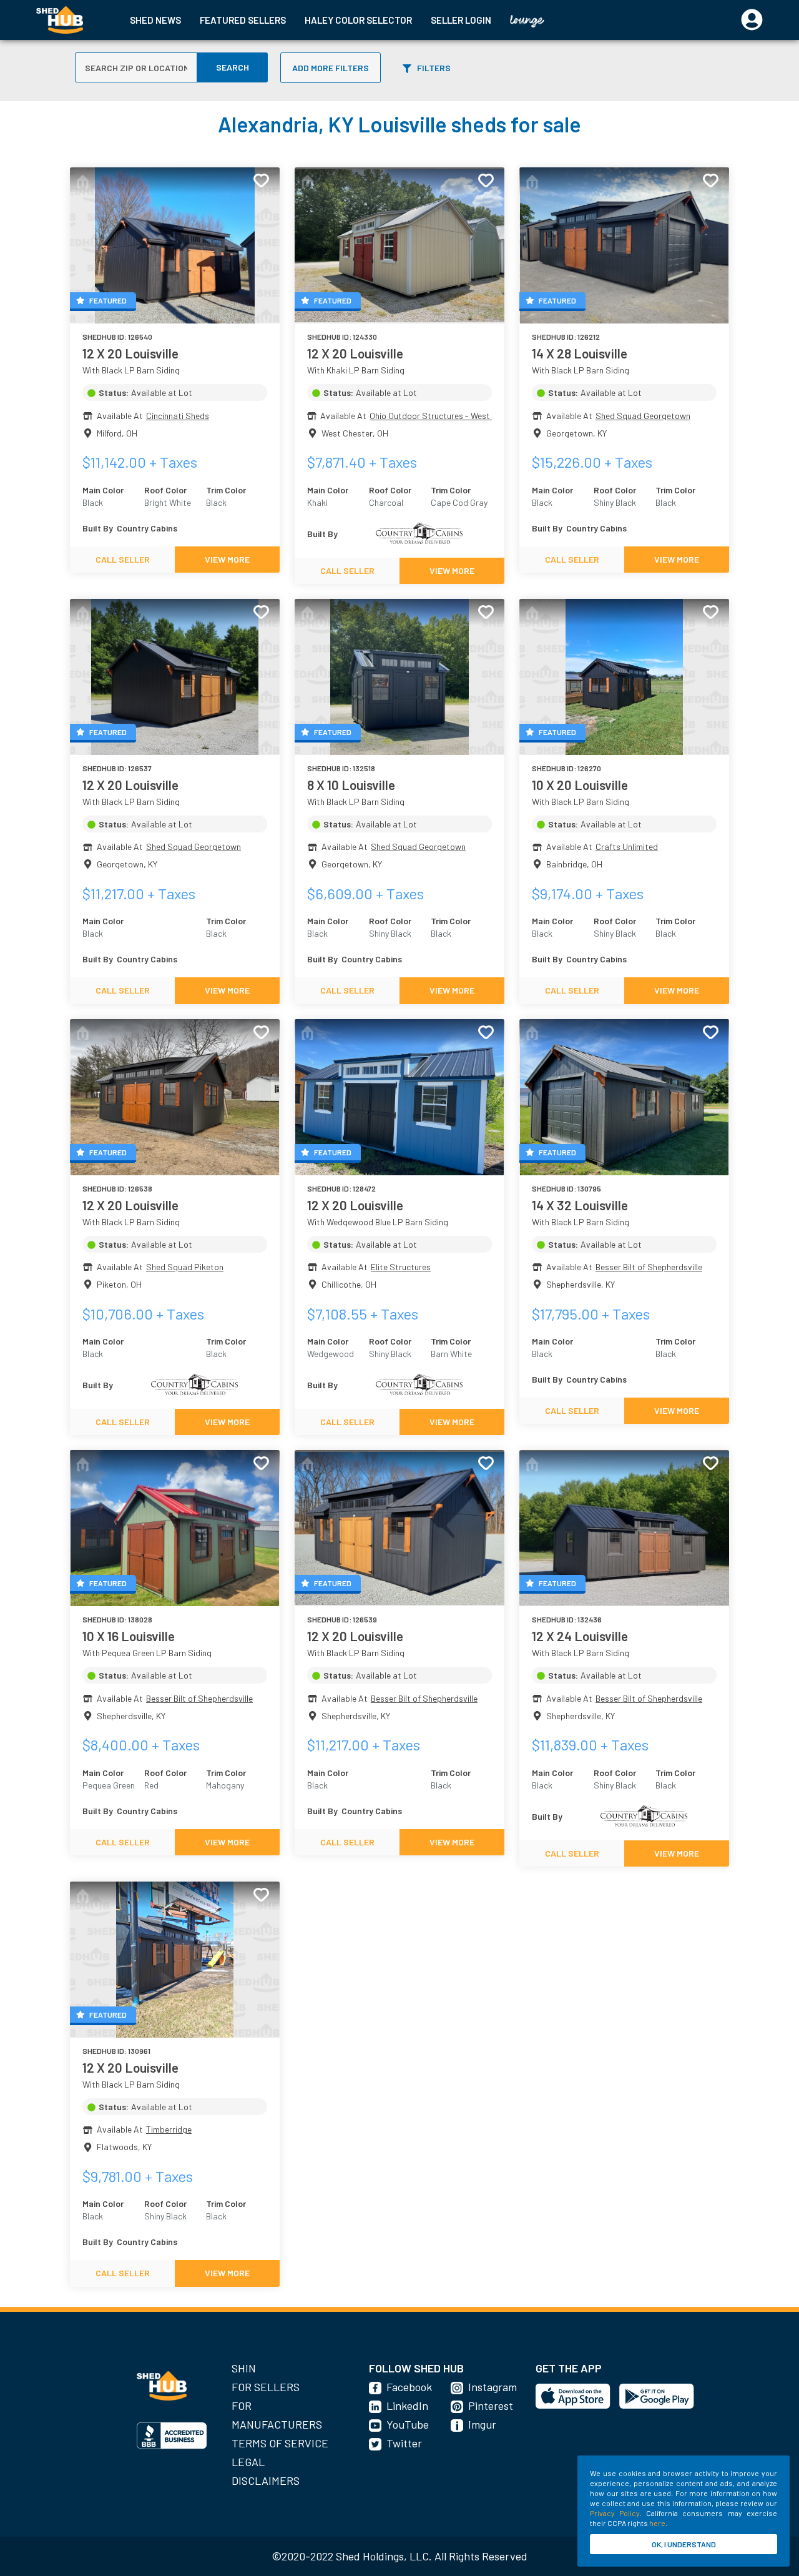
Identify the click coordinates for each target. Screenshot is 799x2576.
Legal (248, 2462)
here (657, 2523)
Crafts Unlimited (627, 846)
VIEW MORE (227, 559)
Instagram (493, 2387)
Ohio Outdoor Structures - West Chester (446, 416)
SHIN (244, 2368)
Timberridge (169, 2129)
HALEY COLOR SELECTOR (358, 20)
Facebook (409, 2387)
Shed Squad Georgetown (643, 416)
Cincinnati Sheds (178, 416)
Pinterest (491, 2406)
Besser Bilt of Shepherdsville (649, 1267)
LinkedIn (407, 2406)
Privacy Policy (615, 2513)
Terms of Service (280, 2443)
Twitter (404, 2443)
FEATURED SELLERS (243, 20)
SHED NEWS (155, 20)
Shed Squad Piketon (185, 1267)
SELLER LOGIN (461, 20)
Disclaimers (266, 2480)
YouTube (408, 2424)
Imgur (482, 2424)
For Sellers (266, 2387)
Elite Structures (401, 1267)
